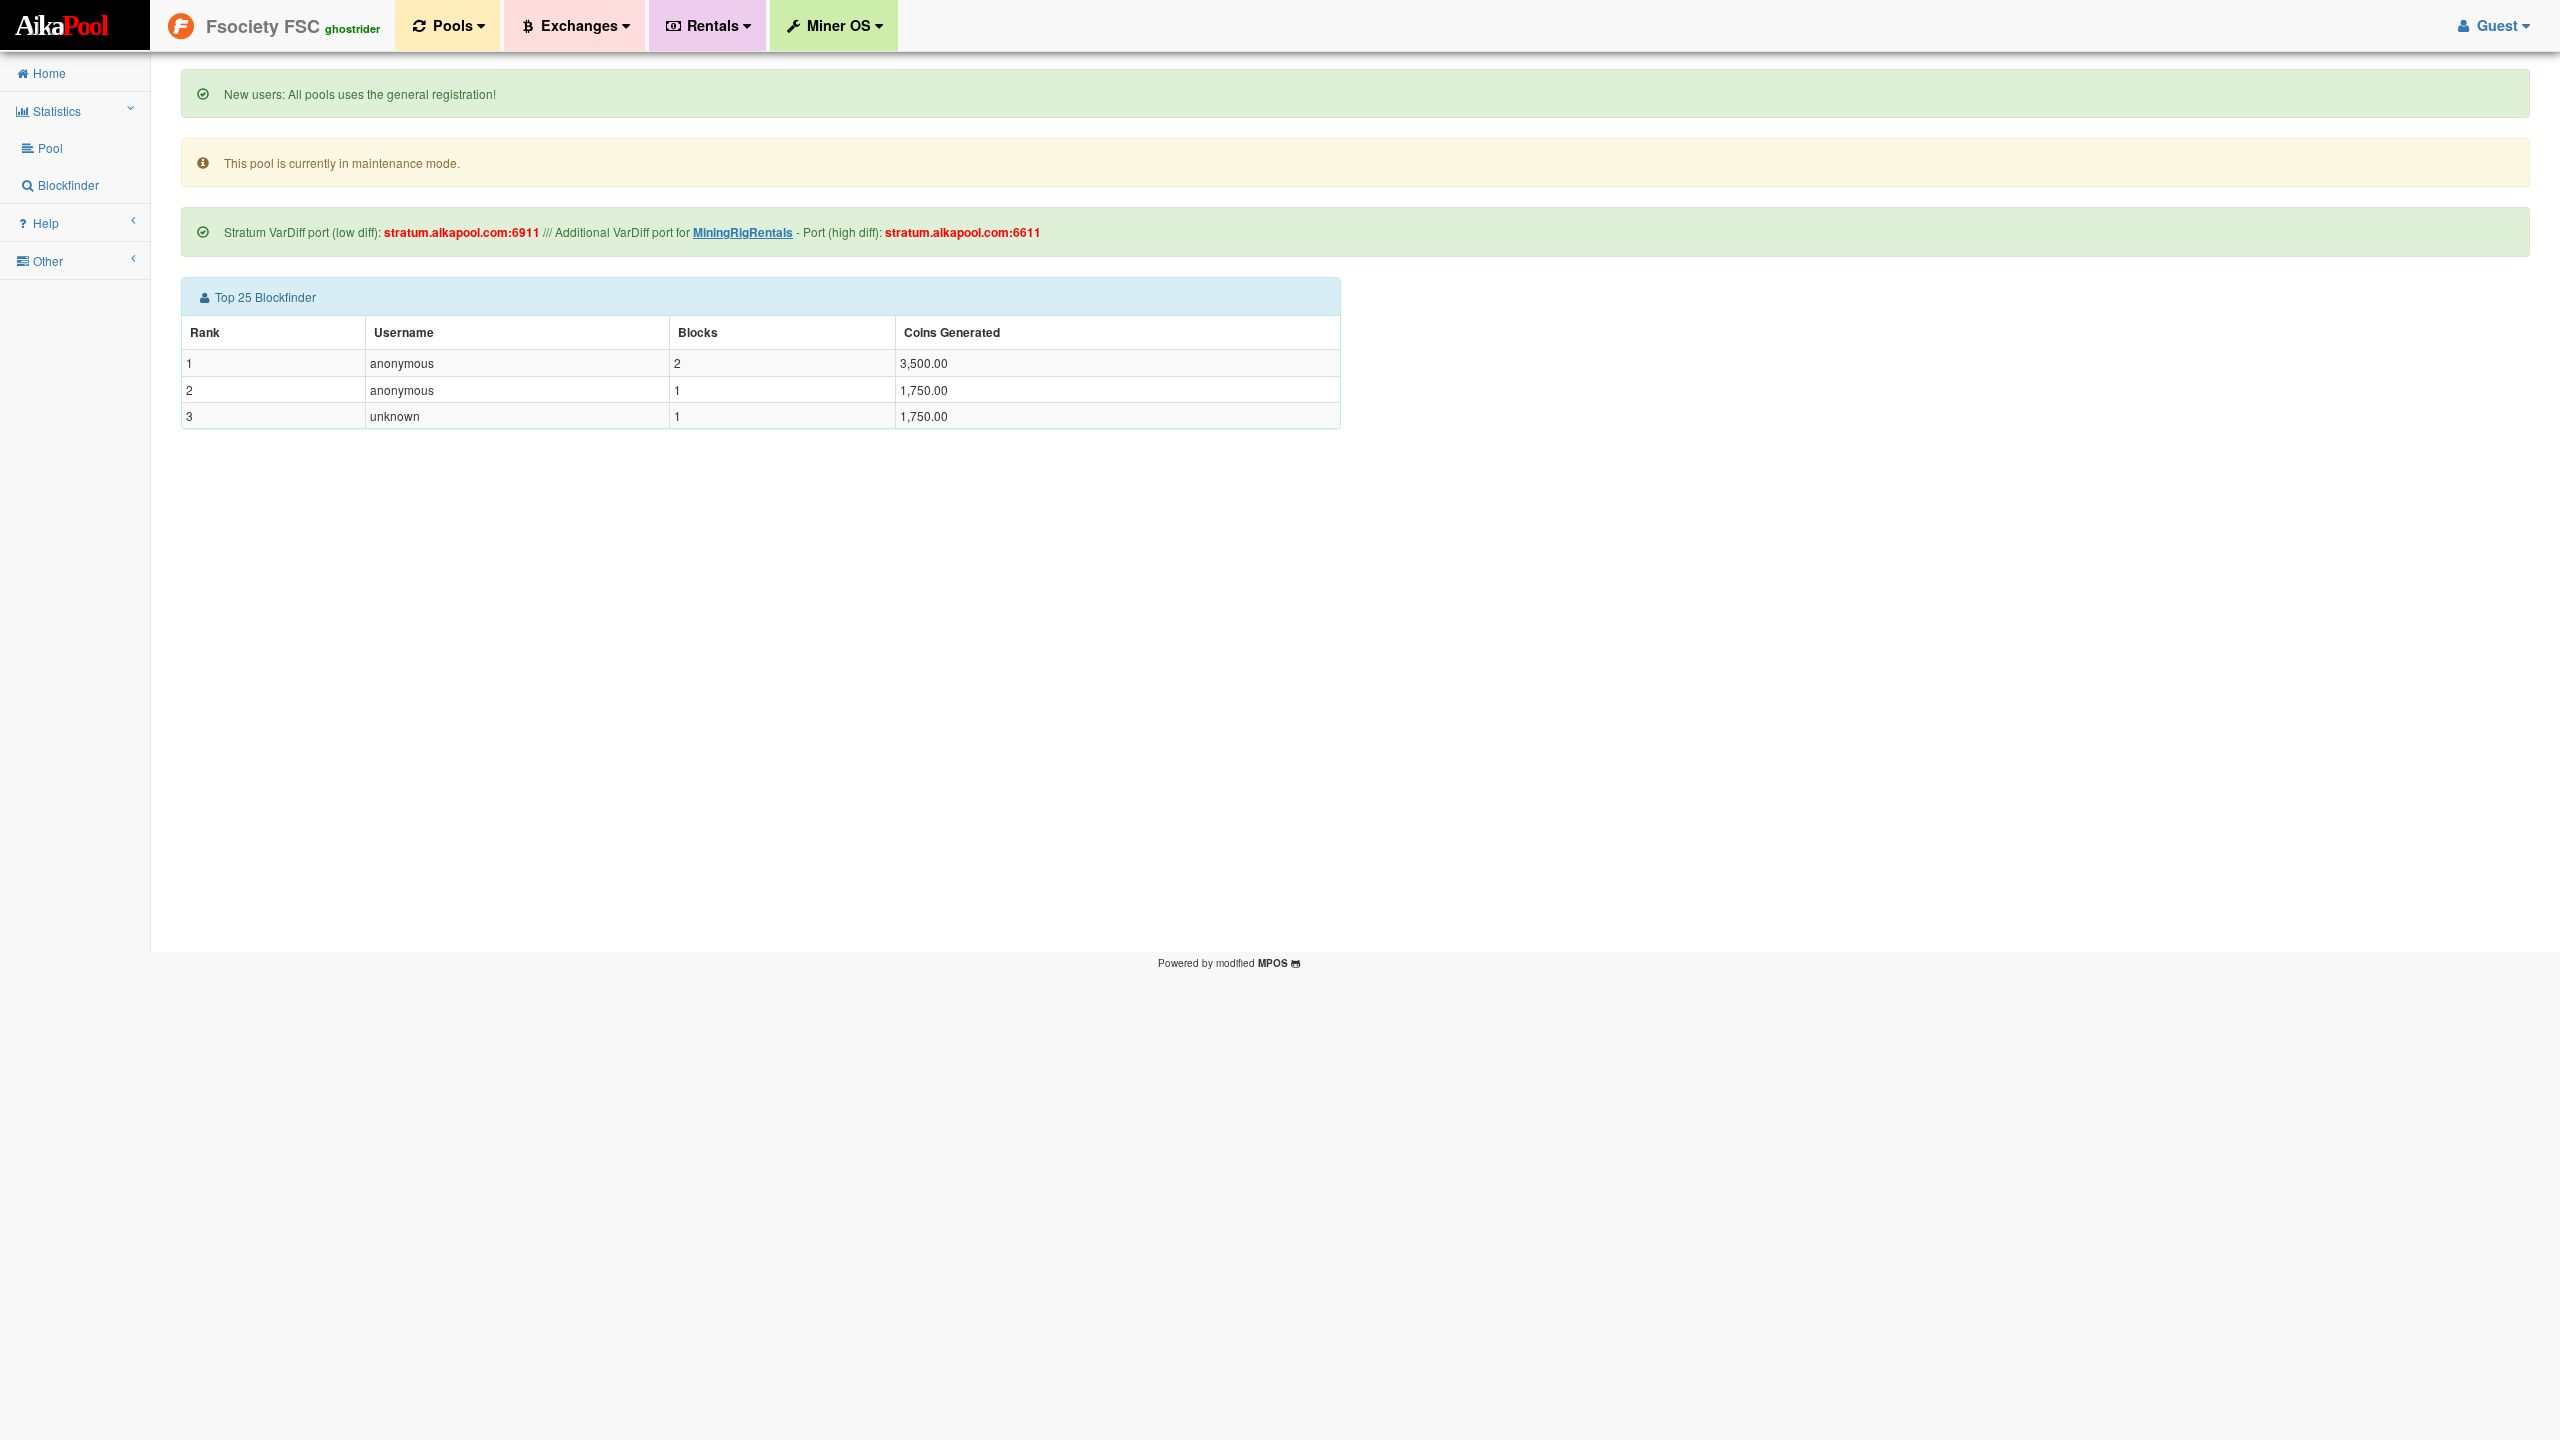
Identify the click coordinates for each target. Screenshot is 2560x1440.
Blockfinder (67, 184)
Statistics (55, 110)
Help (44, 222)
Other (46, 260)
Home (48, 72)
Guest (2497, 25)
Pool (49, 147)
